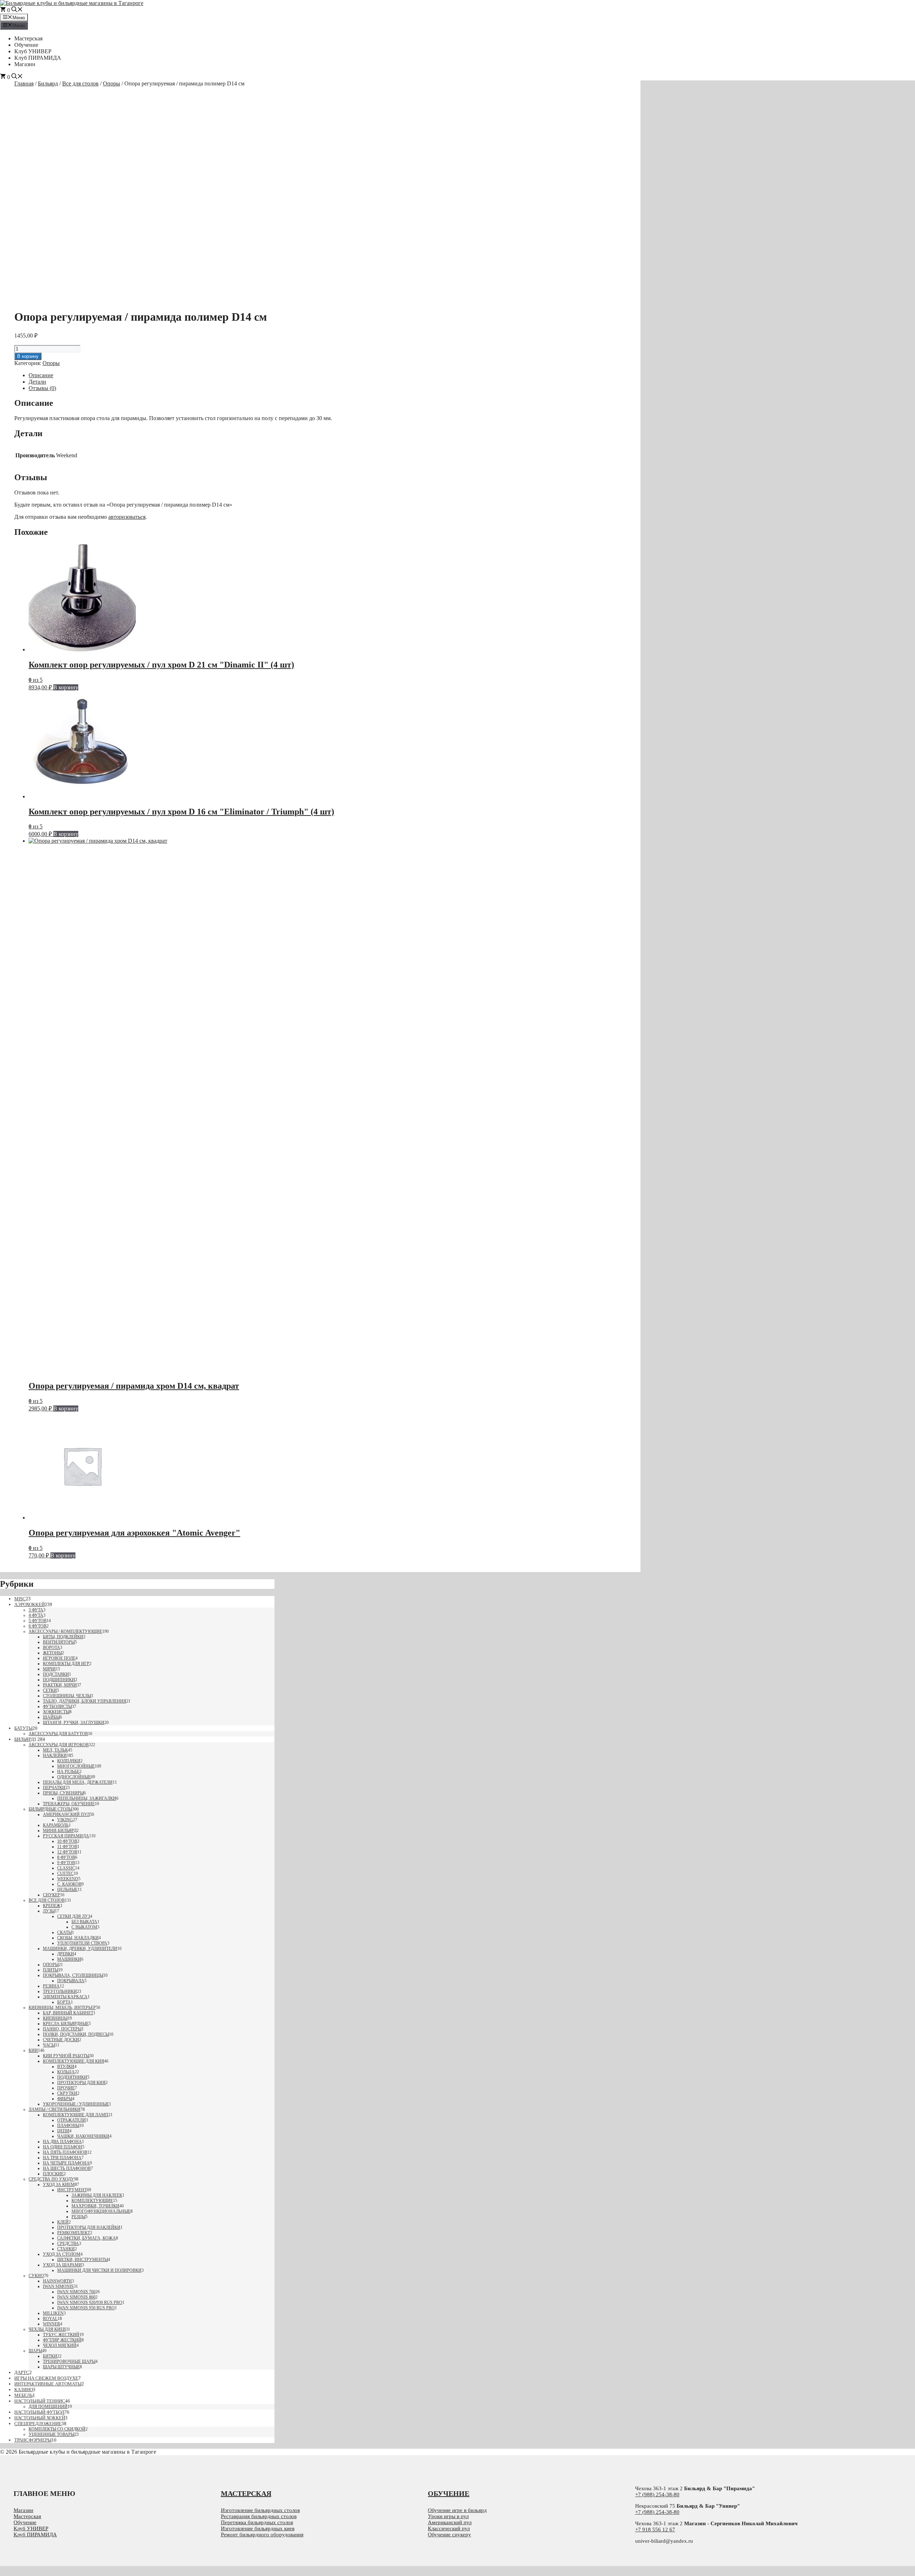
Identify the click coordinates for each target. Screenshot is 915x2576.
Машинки (69, 1959)
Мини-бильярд (60, 1831)
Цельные (67, 1890)
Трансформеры (33, 2440)
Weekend (68, 1879)
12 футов (67, 1852)
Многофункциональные (101, 2211)
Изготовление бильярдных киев (258, 2528)
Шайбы (51, 1717)
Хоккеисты (56, 1712)
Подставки (56, 1674)
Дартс (22, 2372)
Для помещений (48, 2407)
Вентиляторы (59, 1642)
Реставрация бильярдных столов (259, 2516)
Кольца (66, 2072)
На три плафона (62, 2158)
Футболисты (57, 1706)
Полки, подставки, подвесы (76, 2034)
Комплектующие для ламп (76, 2115)
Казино (24, 2390)
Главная (24, 83)
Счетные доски (61, 2040)
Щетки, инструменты (83, 2260)
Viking (65, 1820)
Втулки (66, 2067)
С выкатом (84, 1927)
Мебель (23, 2395)
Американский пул (66, 1814)
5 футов (38, 1621)
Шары (35, 2351)
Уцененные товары (51, 2434)
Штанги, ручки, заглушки (74, 1723)
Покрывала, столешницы (73, 1975)
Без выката (84, 1922)
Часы (49, 2045)
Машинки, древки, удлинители (80, 1949)
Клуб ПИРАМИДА (38, 58)
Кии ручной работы (66, 2056)
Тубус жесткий (61, 2335)
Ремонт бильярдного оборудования (262, 2535)
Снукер (51, 1895)
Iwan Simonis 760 (76, 2292)
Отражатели (71, 2120)
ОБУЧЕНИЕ (449, 2493)
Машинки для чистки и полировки (99, 2270)
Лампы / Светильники (55, 2109)
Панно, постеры (62, 2029)
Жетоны (52, 1653)
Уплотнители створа (82, 1943)
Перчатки (54, 1788)
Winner (51, 2324)
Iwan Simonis (58, 2286)
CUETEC (65, 1873)
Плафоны (68, 2126)
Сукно (36, 2276)
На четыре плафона (66, 2163)
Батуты (23, 1728)
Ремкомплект (74, 2233)
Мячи (49, 1669)
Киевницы (55, 2018)
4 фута (36, 1615)
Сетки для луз (74, 1916)
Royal (50, 2319)
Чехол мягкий (60, 2345)
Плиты (51, 1970)
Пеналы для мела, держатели (78, 1782)
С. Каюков (69, 1884)
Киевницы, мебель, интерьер (62, 2008)
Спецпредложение (38, 2424)
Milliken (53, 2313)
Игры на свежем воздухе (46, 2378)
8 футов (66, 1857)
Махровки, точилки (95, 2206)
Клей (63, 2222)
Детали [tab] (37, 382)
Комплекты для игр (66, 1664)
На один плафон (63, 2147)
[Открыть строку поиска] (17, 10)
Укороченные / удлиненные (76, 2104)
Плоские (53, 2174)
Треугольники (60, 1991)
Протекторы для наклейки (89, 2227)
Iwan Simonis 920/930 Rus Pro (90, 2302)
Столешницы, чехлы (67, 1696)
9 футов (66, 1863)
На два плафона (62, 2142)
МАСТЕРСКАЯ (246, 2493)
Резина (51, 1986)
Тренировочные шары (69, 2361)
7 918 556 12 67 (657, 2530)
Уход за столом (62, 2254)
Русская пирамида (66, 1836)
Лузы (49, 1911)
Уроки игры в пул (448, 2516)
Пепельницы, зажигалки (87, 1798)
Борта (64, 2002)
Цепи (63, 2131)
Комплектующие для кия (73, 2061)
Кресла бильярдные (66, 2024)
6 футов (38, 1626)
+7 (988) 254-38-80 (657, 2494)
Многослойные (76, 1766)
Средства (68, 2243)
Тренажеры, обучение (69, 1804)
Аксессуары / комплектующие (65, 1631)
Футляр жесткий (62, 2340)
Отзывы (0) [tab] (42, 388)
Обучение (26, 45)
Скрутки (67, 2093)
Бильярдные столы (50, 1809)
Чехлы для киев (47, 2329)
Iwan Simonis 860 (76, 2297)
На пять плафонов (65, 2152)
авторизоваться (127, 517)
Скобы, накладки (78, 1938)
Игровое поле (59, 1658)
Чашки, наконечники (83, 2136)
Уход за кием (59, 2185)
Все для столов (80, 83)
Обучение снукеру (449, 2535)
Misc (20, 1599)
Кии (33, 2050)
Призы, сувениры (63, 1793)
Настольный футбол (39, 2412)
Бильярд (48, 83)
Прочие (66, 2088)
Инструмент (72, 2190)
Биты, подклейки (63, 1637)
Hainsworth (57, 2281)
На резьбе (68, 1772)
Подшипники (59, 1680)
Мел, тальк (55, 1750)
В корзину (28, 356)
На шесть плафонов (67, 2168)
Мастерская (28, 38)
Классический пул (449, 2528)
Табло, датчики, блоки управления (85, 1701)
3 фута (36, 1610)
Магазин (25, 64)
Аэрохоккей (29, 1604)
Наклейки (55, 1755)
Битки (50, 2356)
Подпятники (72, 2077)
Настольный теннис (40, 2401)
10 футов (67, 1841)
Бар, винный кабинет (68, 2013)
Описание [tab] (41, 375)
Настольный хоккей (40, 2418)
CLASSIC (66, 1868)
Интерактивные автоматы (48, 2384)
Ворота (51, 1647)
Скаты (65, 1932)
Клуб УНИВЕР (33, 51)
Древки (66, 1954)
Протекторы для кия (81, 2083)
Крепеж (52, 1906)
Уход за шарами (62, 2265)
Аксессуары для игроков (59, 1745)
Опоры (112, 83)
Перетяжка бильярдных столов (257, 2522)
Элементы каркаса (65, 1997)
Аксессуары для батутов (58, 1734)
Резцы (78, 2217)
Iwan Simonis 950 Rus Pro (86, 2308)
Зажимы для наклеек (97, 2195)
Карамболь (56, 1825)
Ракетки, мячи (60, 1685)
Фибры (65, 2099)
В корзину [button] (66, 687)
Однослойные (74, 1777)
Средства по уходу (51, 2179)
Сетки (50, 1690)
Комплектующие (92, 2201)
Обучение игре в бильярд (457, 2510)
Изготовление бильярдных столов (260, 2510)
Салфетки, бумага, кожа (86, 2238)
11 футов (67, 1847)
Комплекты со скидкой (57, 2429)
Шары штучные (61, 2367)
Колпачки (69, 1761)
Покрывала (71, 1981)
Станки (66, 2249)
